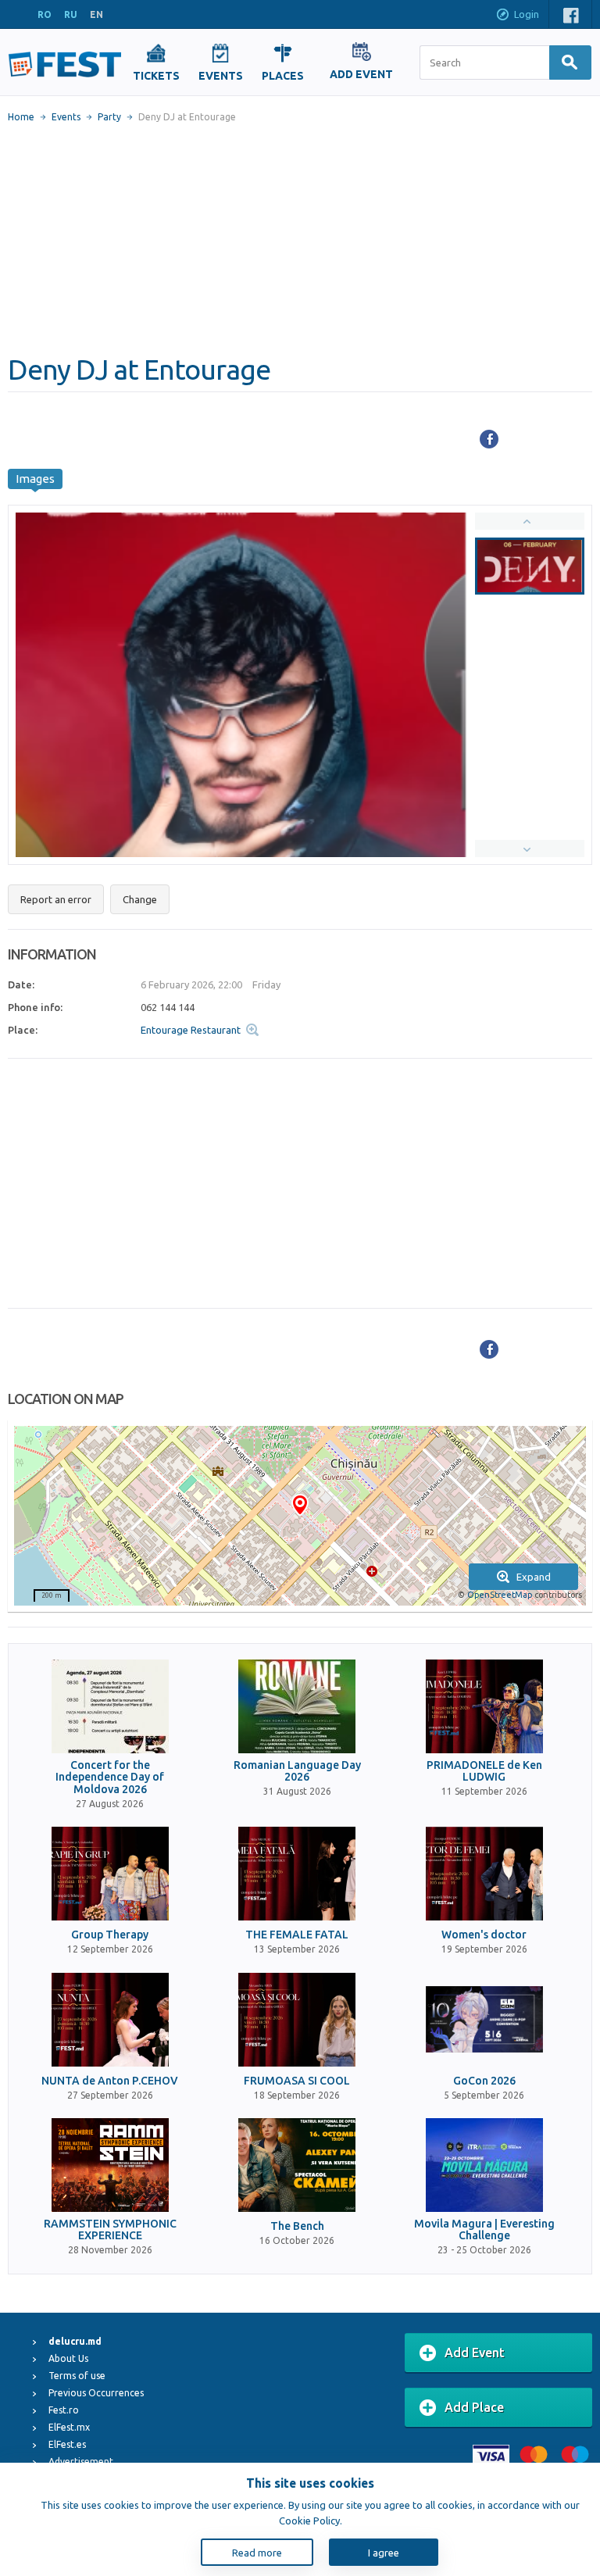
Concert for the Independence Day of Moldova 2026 (110, 1777)
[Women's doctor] (484, 1874)
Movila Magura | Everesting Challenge (484, 2230)
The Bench (297, 2226)
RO (45, 14)
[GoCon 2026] (484, 2020)
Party (109, 117)
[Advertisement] (300, 238)
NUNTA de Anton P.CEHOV (110, 2081)
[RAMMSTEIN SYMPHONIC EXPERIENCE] (110, 2165)
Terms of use (77, 2376)
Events (66, 117)
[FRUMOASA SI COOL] (297, 2020)
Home (21, 117)
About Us (68, 2358)
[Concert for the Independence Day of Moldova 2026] (110, 1706)
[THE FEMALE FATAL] (297, 1874)
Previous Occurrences (96, 2393)
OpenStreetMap (500, 1595)
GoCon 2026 (484, 2081)
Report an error (56, 899)
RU (71, 14)
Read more (257, 2553)
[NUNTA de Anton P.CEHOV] (110, 2020)
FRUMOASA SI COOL (297, 2081)
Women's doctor (484, 1935)
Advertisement (81, 2462)
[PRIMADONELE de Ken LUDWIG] (484, 1706)
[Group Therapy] (110, 1874)
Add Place (474, 2407)
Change (140, 899)
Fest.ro (64, 2410)
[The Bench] (297, 2165)
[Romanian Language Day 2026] (297, 1706)
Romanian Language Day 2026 (297, 1771)
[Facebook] (489, 439)
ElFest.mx (69, 2427)
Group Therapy (110, 1935)
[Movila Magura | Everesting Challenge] (484, 2165)
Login (527, 14)
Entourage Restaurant (191, 1030)
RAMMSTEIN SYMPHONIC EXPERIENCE (110, 2230)
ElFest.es (67, 2444)
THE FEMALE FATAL (297, 1935)
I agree (384, 2553)
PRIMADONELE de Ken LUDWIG (484, 1771)
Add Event (475, 2353)
